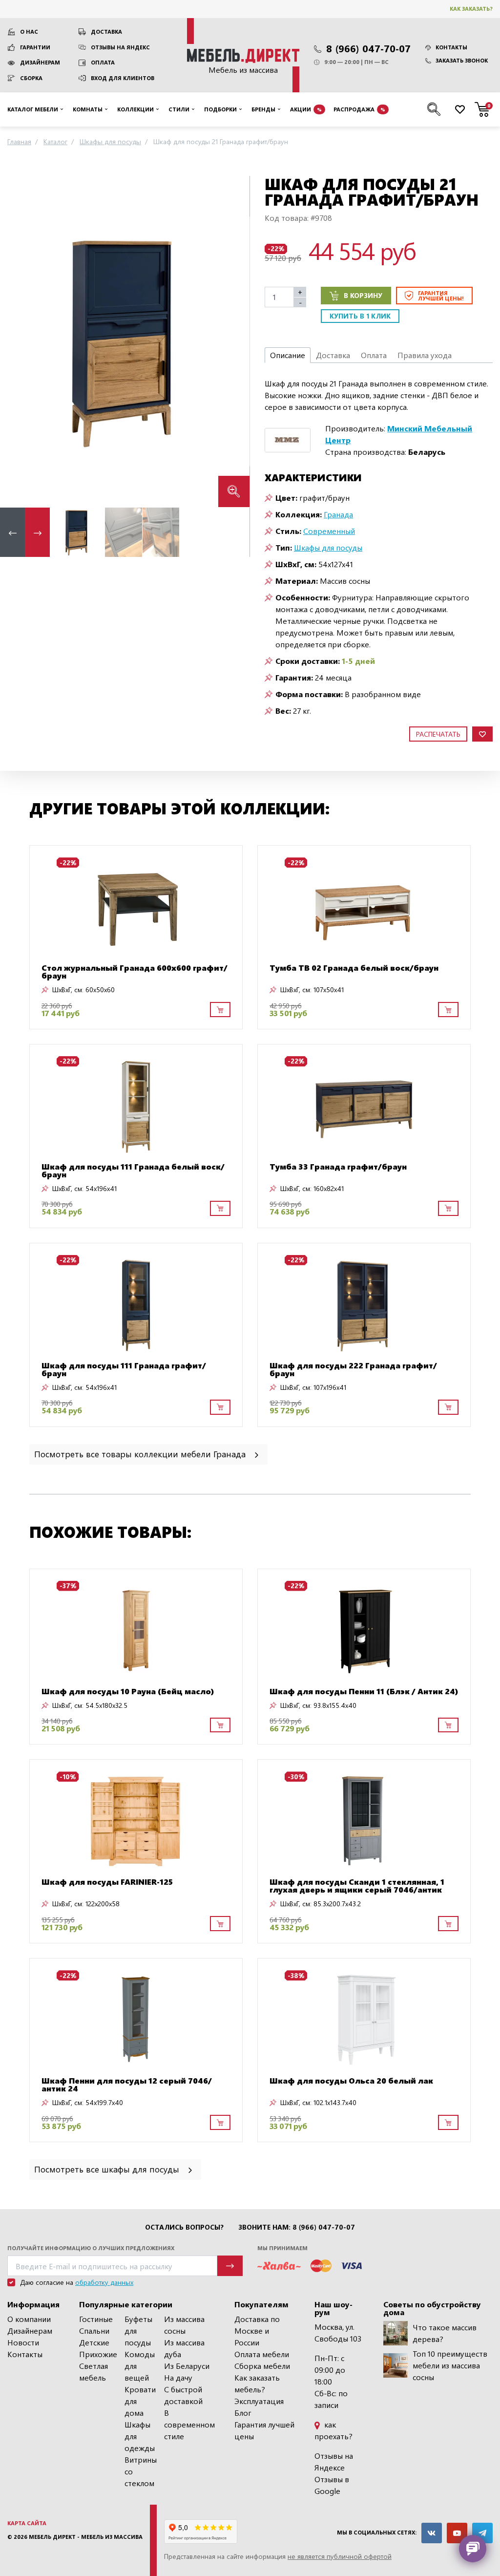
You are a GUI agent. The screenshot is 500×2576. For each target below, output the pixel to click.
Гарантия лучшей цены (264, 2430)
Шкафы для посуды (328, 547)
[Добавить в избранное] (482, 734)
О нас (29, 32)
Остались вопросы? (184, 2227)
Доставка (106, 32)
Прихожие (98, 2354)
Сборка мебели (262, 2366)
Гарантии (35, 47)
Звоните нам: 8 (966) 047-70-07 (297, 2227)
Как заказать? (471, 9)
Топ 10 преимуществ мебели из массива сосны (450, 2365)
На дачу (178, 2377)
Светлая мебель (94, 2372)
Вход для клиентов (123, 78)
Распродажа (359, 109)
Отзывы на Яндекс (120, 47)
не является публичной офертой (340, 2556)
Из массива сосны (184, 2325)
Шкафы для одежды (140, 2436)
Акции (306, 109)
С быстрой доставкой (183, 2395)
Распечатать (438, 734)
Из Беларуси (187, 2366)
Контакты (451, 47)
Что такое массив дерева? (445, 2333)
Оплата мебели (262, 2354)
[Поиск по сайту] (434, 109)
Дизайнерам (40, 62)
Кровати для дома (140, 2401)
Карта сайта (27, 2523)
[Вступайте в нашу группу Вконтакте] (432, 2533)
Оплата (103, 62)
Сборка (31, 78)
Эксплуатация (259, 2401)
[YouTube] (457, 2533)
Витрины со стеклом (141, 2471)
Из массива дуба (184, 2348)
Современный (329, 531)
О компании (29, 2319)
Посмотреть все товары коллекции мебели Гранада (141, 1454)
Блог (243, 2413)
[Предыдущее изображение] (15, 341)
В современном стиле (189, 2424)
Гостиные (96, 2319)
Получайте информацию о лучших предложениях (91, 2248)
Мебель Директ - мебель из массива (86, 2537)
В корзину (363, 295)
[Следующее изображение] (234, 341)
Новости (23, 2342)
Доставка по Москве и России (257, 2331)
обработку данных (104, 2282)
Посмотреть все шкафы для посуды (108, 2169)
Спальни (94, 2331)
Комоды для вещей (140, 2366)
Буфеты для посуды (138, 2331)
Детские (94, 2342)
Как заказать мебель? (257, 2383)
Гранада (338, 514)
